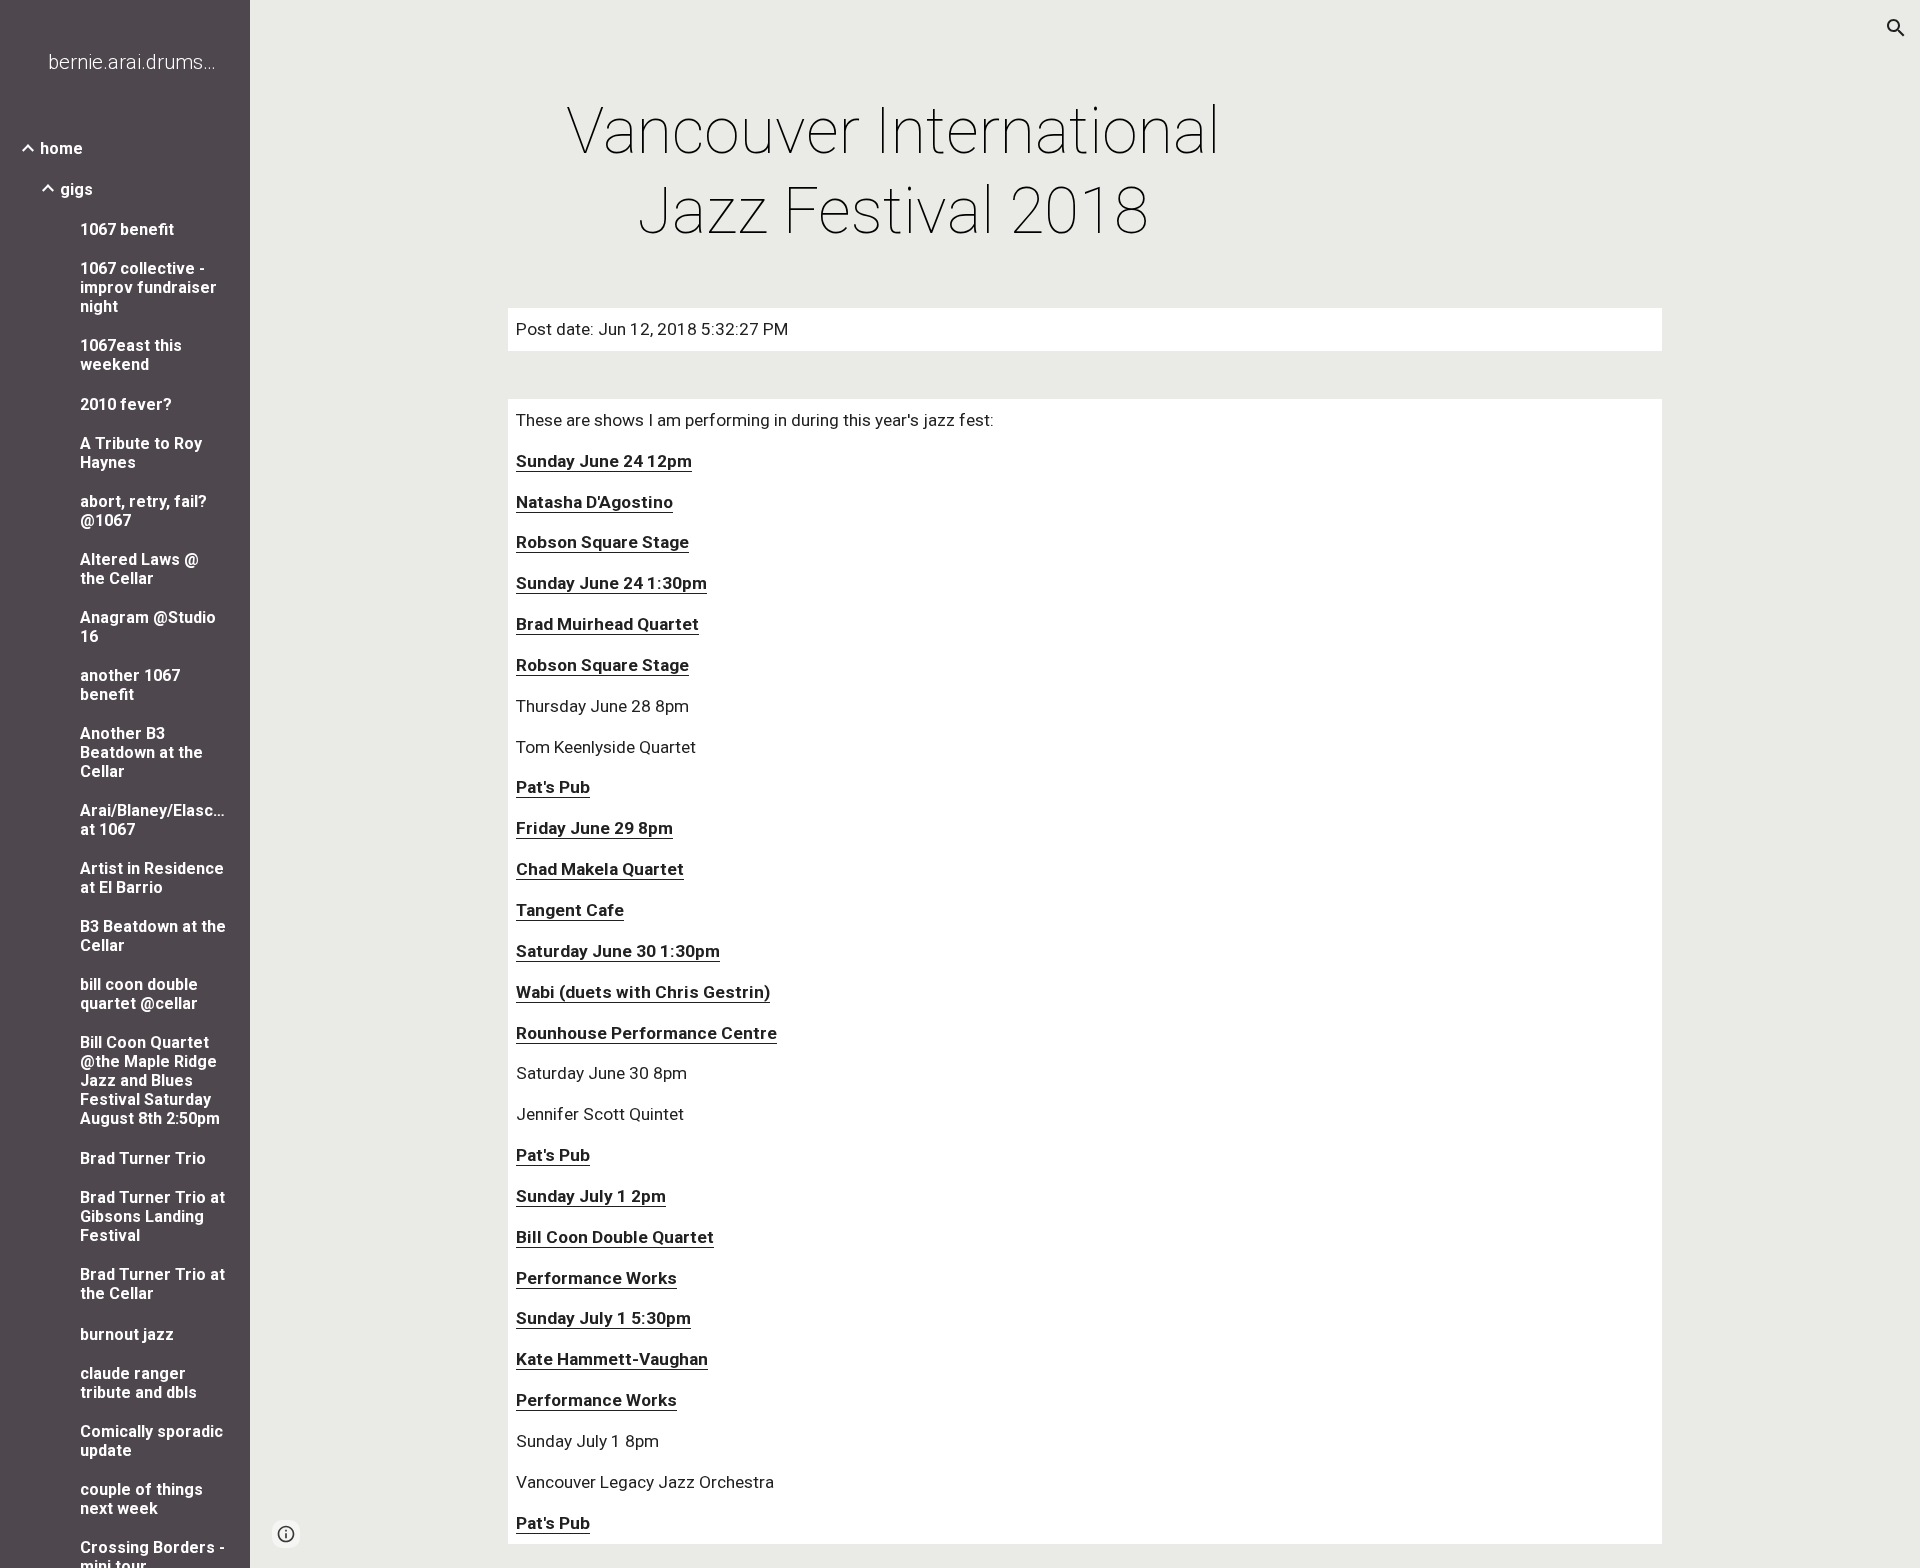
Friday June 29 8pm (594, 828)
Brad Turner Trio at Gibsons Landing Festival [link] (152, 1216)
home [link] (61, 148)
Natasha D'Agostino (594, 502)
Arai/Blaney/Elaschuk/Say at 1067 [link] (154, 820)
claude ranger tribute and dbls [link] (138, 1383)
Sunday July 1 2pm (591, 1196)
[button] (1896, 28)
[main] (893, 172)
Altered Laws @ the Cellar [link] (139, 569)
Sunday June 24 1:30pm (611, 583)
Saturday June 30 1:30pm (618, 951)
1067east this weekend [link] (131, 355)
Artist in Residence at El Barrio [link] (152, 878)
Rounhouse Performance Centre (646, 1033)
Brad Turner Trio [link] (143, 1158)
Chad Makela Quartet (600, 869)
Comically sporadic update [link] (151, 1441)
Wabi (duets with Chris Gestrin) (643, 992)
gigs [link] (76, 189)
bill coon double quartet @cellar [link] (139, 994)
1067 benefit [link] (127, 229)
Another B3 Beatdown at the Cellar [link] (141, 752)
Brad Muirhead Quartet (607, 624)
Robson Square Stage (602, 542)
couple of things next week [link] (141, 1499)
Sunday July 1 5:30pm (603, 1318)
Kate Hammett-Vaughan (612, 1359)
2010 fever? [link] (126, 404)
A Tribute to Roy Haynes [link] (141, 453)
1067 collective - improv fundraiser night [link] (148, 287)
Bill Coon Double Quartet (615, 1237)
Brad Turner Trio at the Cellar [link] (152, 1284)
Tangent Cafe (570, 910)
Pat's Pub (553, 787)
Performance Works (596, 1278)
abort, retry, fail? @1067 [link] (143, 511)
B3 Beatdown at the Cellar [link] (153, 936)
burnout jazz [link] (127, 1334)
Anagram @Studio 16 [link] (148, 627)
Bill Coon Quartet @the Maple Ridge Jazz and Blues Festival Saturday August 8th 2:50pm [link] (150, 1080)
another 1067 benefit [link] (130, 685)
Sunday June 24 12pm (604, 461)
